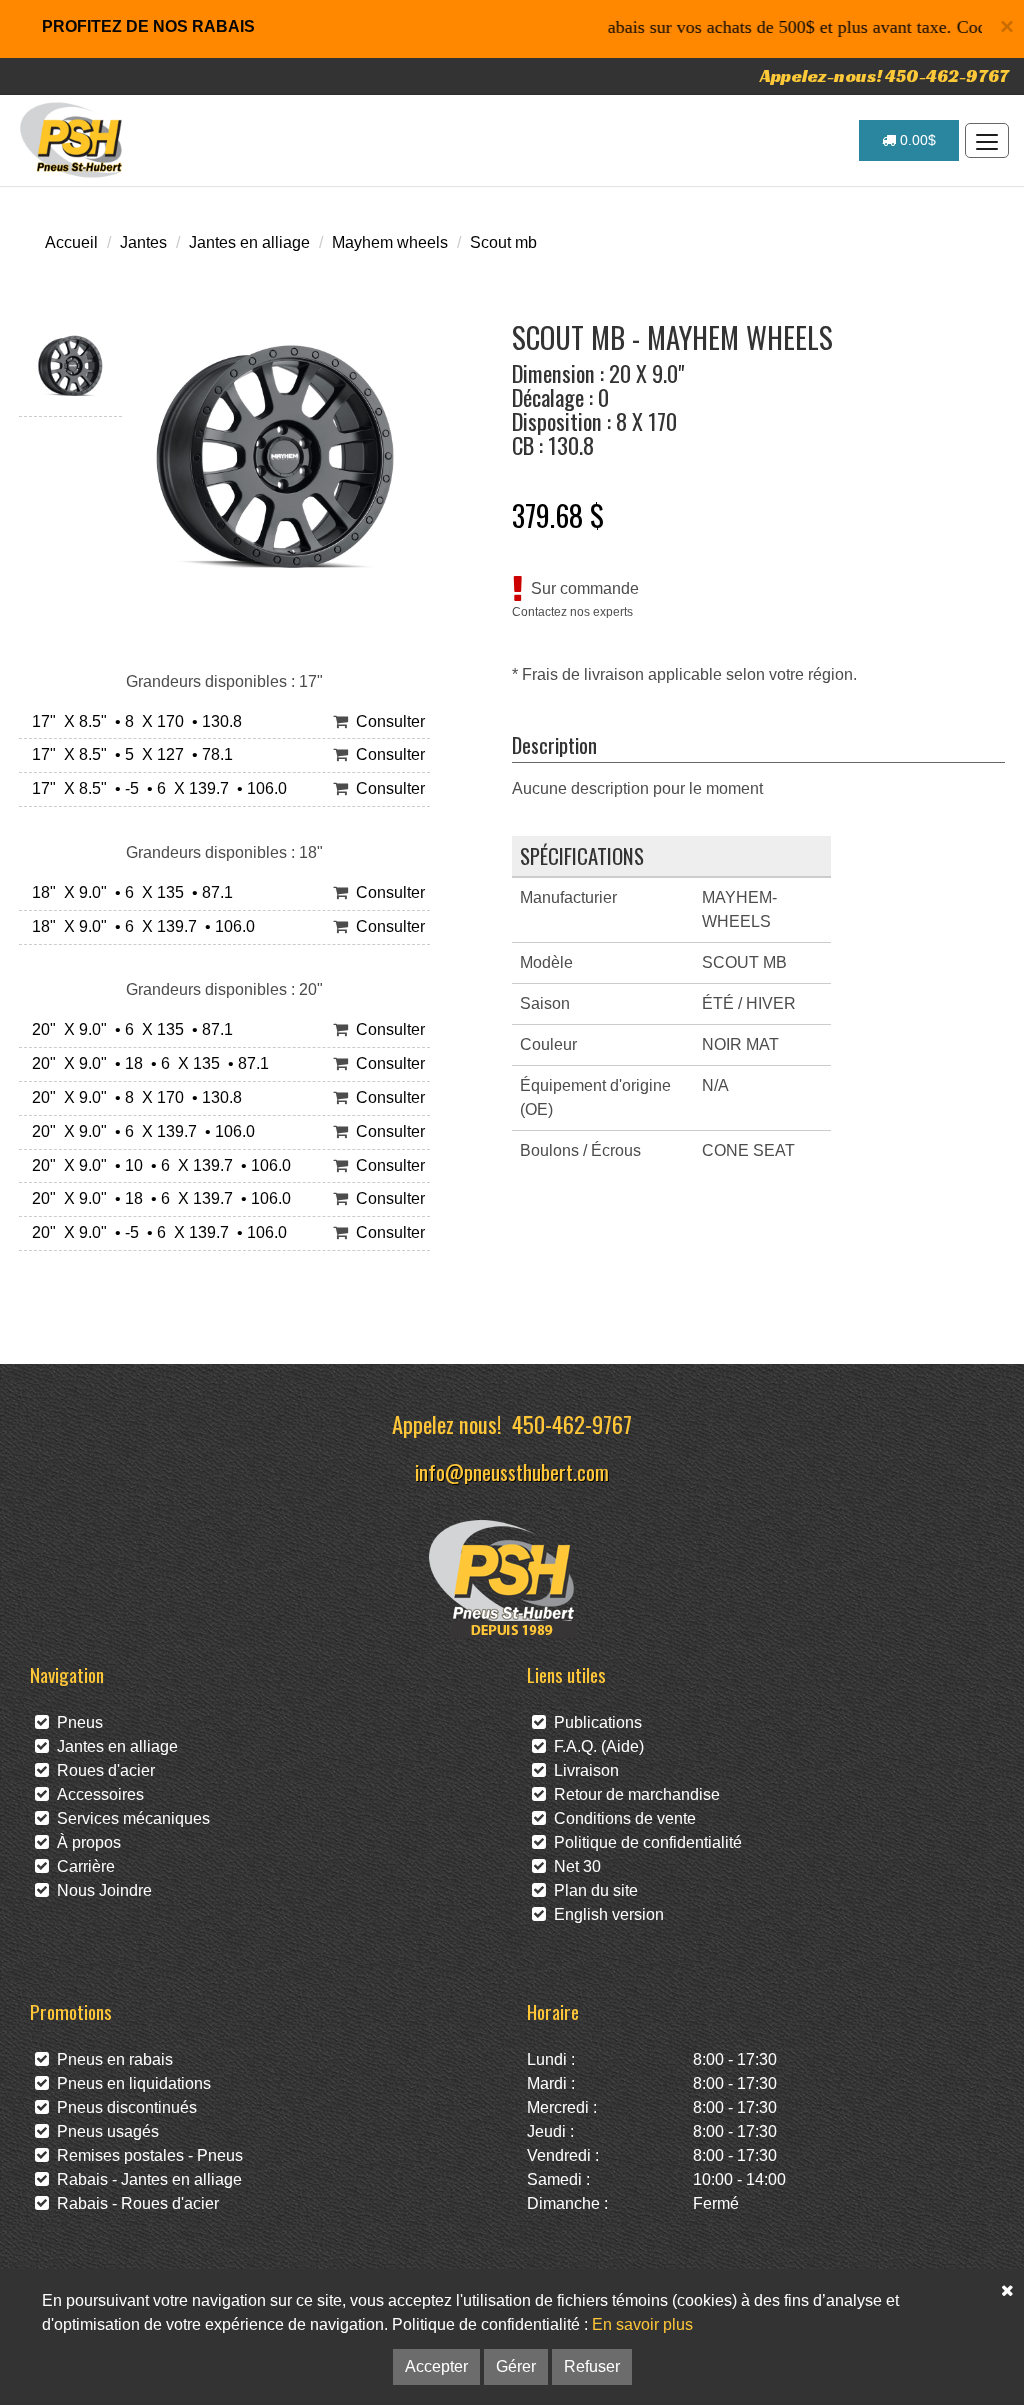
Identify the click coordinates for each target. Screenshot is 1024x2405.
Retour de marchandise (633, 1794)
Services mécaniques (129, 1818)
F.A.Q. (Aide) (595, 1746)
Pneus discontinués (123, 2107)
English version (605, 1914)
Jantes (143, 242)
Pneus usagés (104, 2131)
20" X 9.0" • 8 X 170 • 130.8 (133, 1097)
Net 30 (573, 1866)
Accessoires (96, 1794)
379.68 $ (558, 515)
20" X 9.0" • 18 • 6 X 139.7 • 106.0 (157, 1198)
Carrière (82, 1866)
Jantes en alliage (249, 242)
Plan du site (592, 1890)
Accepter (436, 2366)
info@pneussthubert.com (512, 1471)
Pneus (76, 1722)
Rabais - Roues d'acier (134, 2203)
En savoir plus (642, 2324)
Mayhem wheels (390, 242)
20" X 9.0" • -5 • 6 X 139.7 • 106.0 (155, 1232)
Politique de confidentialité (644, 1842)
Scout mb (503, 242)
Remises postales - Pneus (146, 2155)
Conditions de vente (621, 1818)
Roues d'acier (102, 1770)
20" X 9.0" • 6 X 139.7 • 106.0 (139, 1131)
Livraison (582, 1770)
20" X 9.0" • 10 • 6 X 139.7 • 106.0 (157, 1165)
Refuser (592, 2366)
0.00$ (916, 140)
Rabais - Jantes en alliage (145, 2179)
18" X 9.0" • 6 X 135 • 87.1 (128, 892)
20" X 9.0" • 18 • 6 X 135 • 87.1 (146, 1063)
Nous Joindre (100, 1890)
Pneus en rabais (111, 2059)
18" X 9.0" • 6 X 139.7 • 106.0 (139, 926)
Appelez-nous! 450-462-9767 (884, 75)
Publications (594, 1722)
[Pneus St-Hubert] (73, 140)
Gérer (516, 2366)
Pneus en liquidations (130, 2083)
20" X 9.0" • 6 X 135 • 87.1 (128, 1029)
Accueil (71, 242)
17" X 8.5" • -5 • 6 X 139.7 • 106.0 (155, 788)
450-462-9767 (572, 1423)
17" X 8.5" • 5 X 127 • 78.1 (128, 754)
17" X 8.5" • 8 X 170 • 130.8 (133, 721)
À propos (85, 1842)
